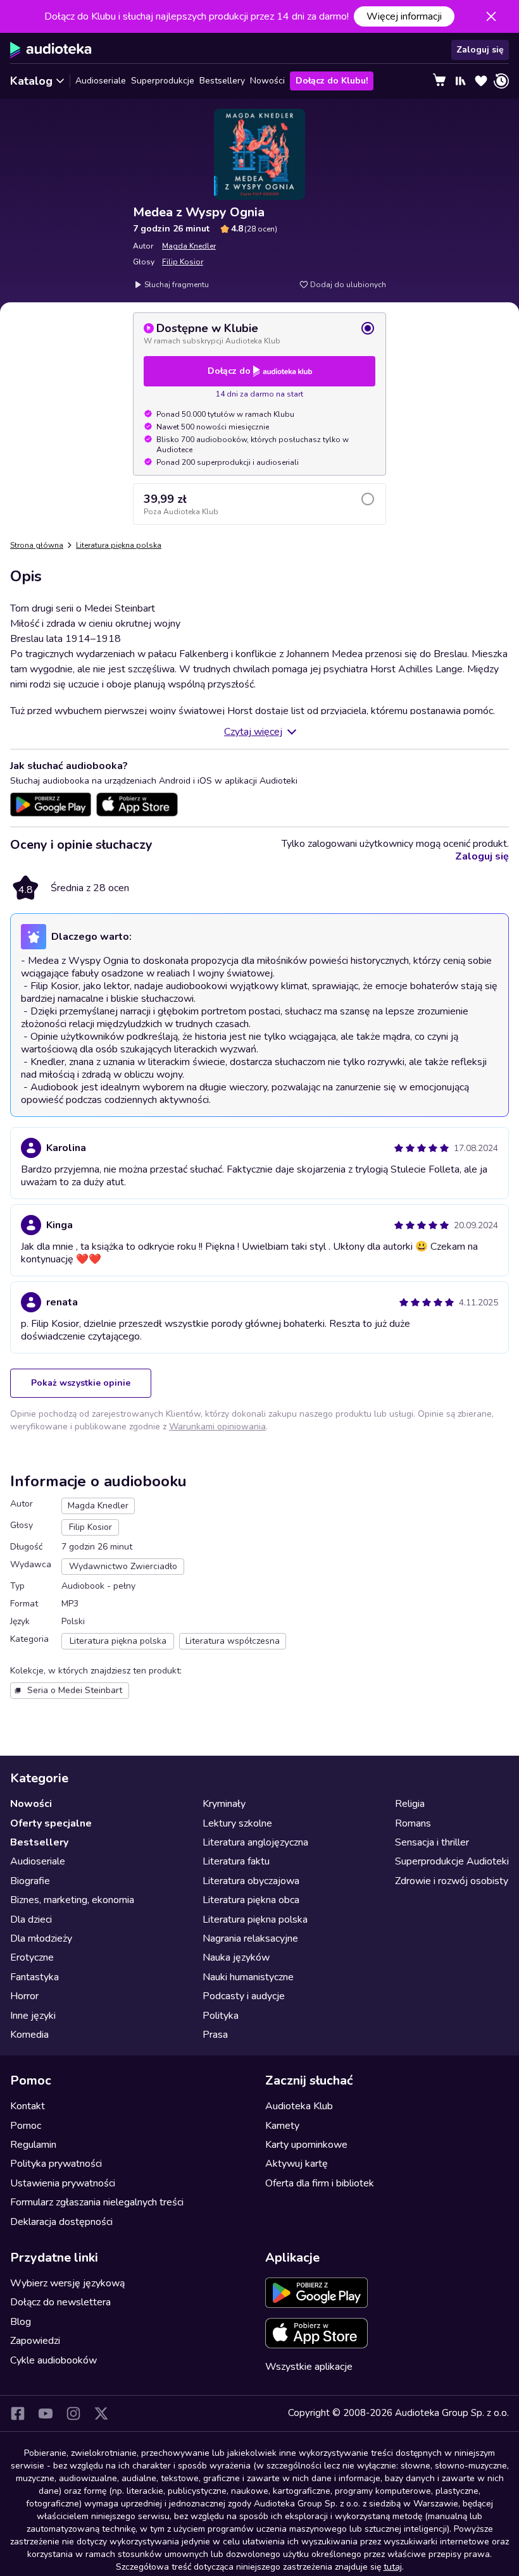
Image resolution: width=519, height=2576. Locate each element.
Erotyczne (32, 1957)
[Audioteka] (51, 50)
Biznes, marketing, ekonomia (72, 1900)
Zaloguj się (480, 50)
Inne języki (33, 2016)
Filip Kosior (183, 262)
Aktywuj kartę (297, 2164)
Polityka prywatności (56, 2164)
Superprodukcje (163, 81)
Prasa (215, 2035)
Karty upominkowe (306, 2145)
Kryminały (224, 1804)
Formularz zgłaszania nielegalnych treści (97, 2202)
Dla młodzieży (41, 1938)
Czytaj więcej (253, 732)
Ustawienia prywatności (63, 2183)
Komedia (29, 2035)
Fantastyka (34, 1977)
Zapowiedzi (35, 2341)
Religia (410, 1804)
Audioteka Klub (299, 2106)
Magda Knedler (189, 246)
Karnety (282, 2126)
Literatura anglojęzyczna (255, 1842)
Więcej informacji (404, 16)
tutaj (393, 2567)
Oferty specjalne (51, 1823)
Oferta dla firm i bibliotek (320, 2183)
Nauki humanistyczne (248, 1977)
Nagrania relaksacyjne (250, 1938)
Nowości (267, 81)
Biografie (30, 1881)
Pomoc (26, 2126)
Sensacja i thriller (432, 1842)
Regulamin (33, 2145)
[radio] (259, 333)
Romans (413, 1823)
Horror (24, 1996)
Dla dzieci (31, 1920)
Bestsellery (222, 81)
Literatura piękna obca (251, 1900)
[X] (101, 2413)
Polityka (221, 2016)
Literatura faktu (236, 1861)
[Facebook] (18, 2413)
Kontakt (28, 2106)
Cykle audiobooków (53, 2360)
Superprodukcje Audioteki (452, 1861)
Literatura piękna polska (119, 545)
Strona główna (37, 545)
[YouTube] (46, 2413)
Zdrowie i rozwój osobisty (452, 1881)
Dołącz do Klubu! (332, 81)
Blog (21, 2322)
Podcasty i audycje (244, 1996)
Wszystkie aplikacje (309, 2367)
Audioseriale (101, 81)
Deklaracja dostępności (61, 2222)
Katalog (31, 81)
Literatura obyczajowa (251, 1881)
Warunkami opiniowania (217, 1427)
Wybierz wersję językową (67, 2283)
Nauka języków (236, 1957)
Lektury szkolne (237, 1823)
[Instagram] (73, 2413)
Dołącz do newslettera (60, 2302)
